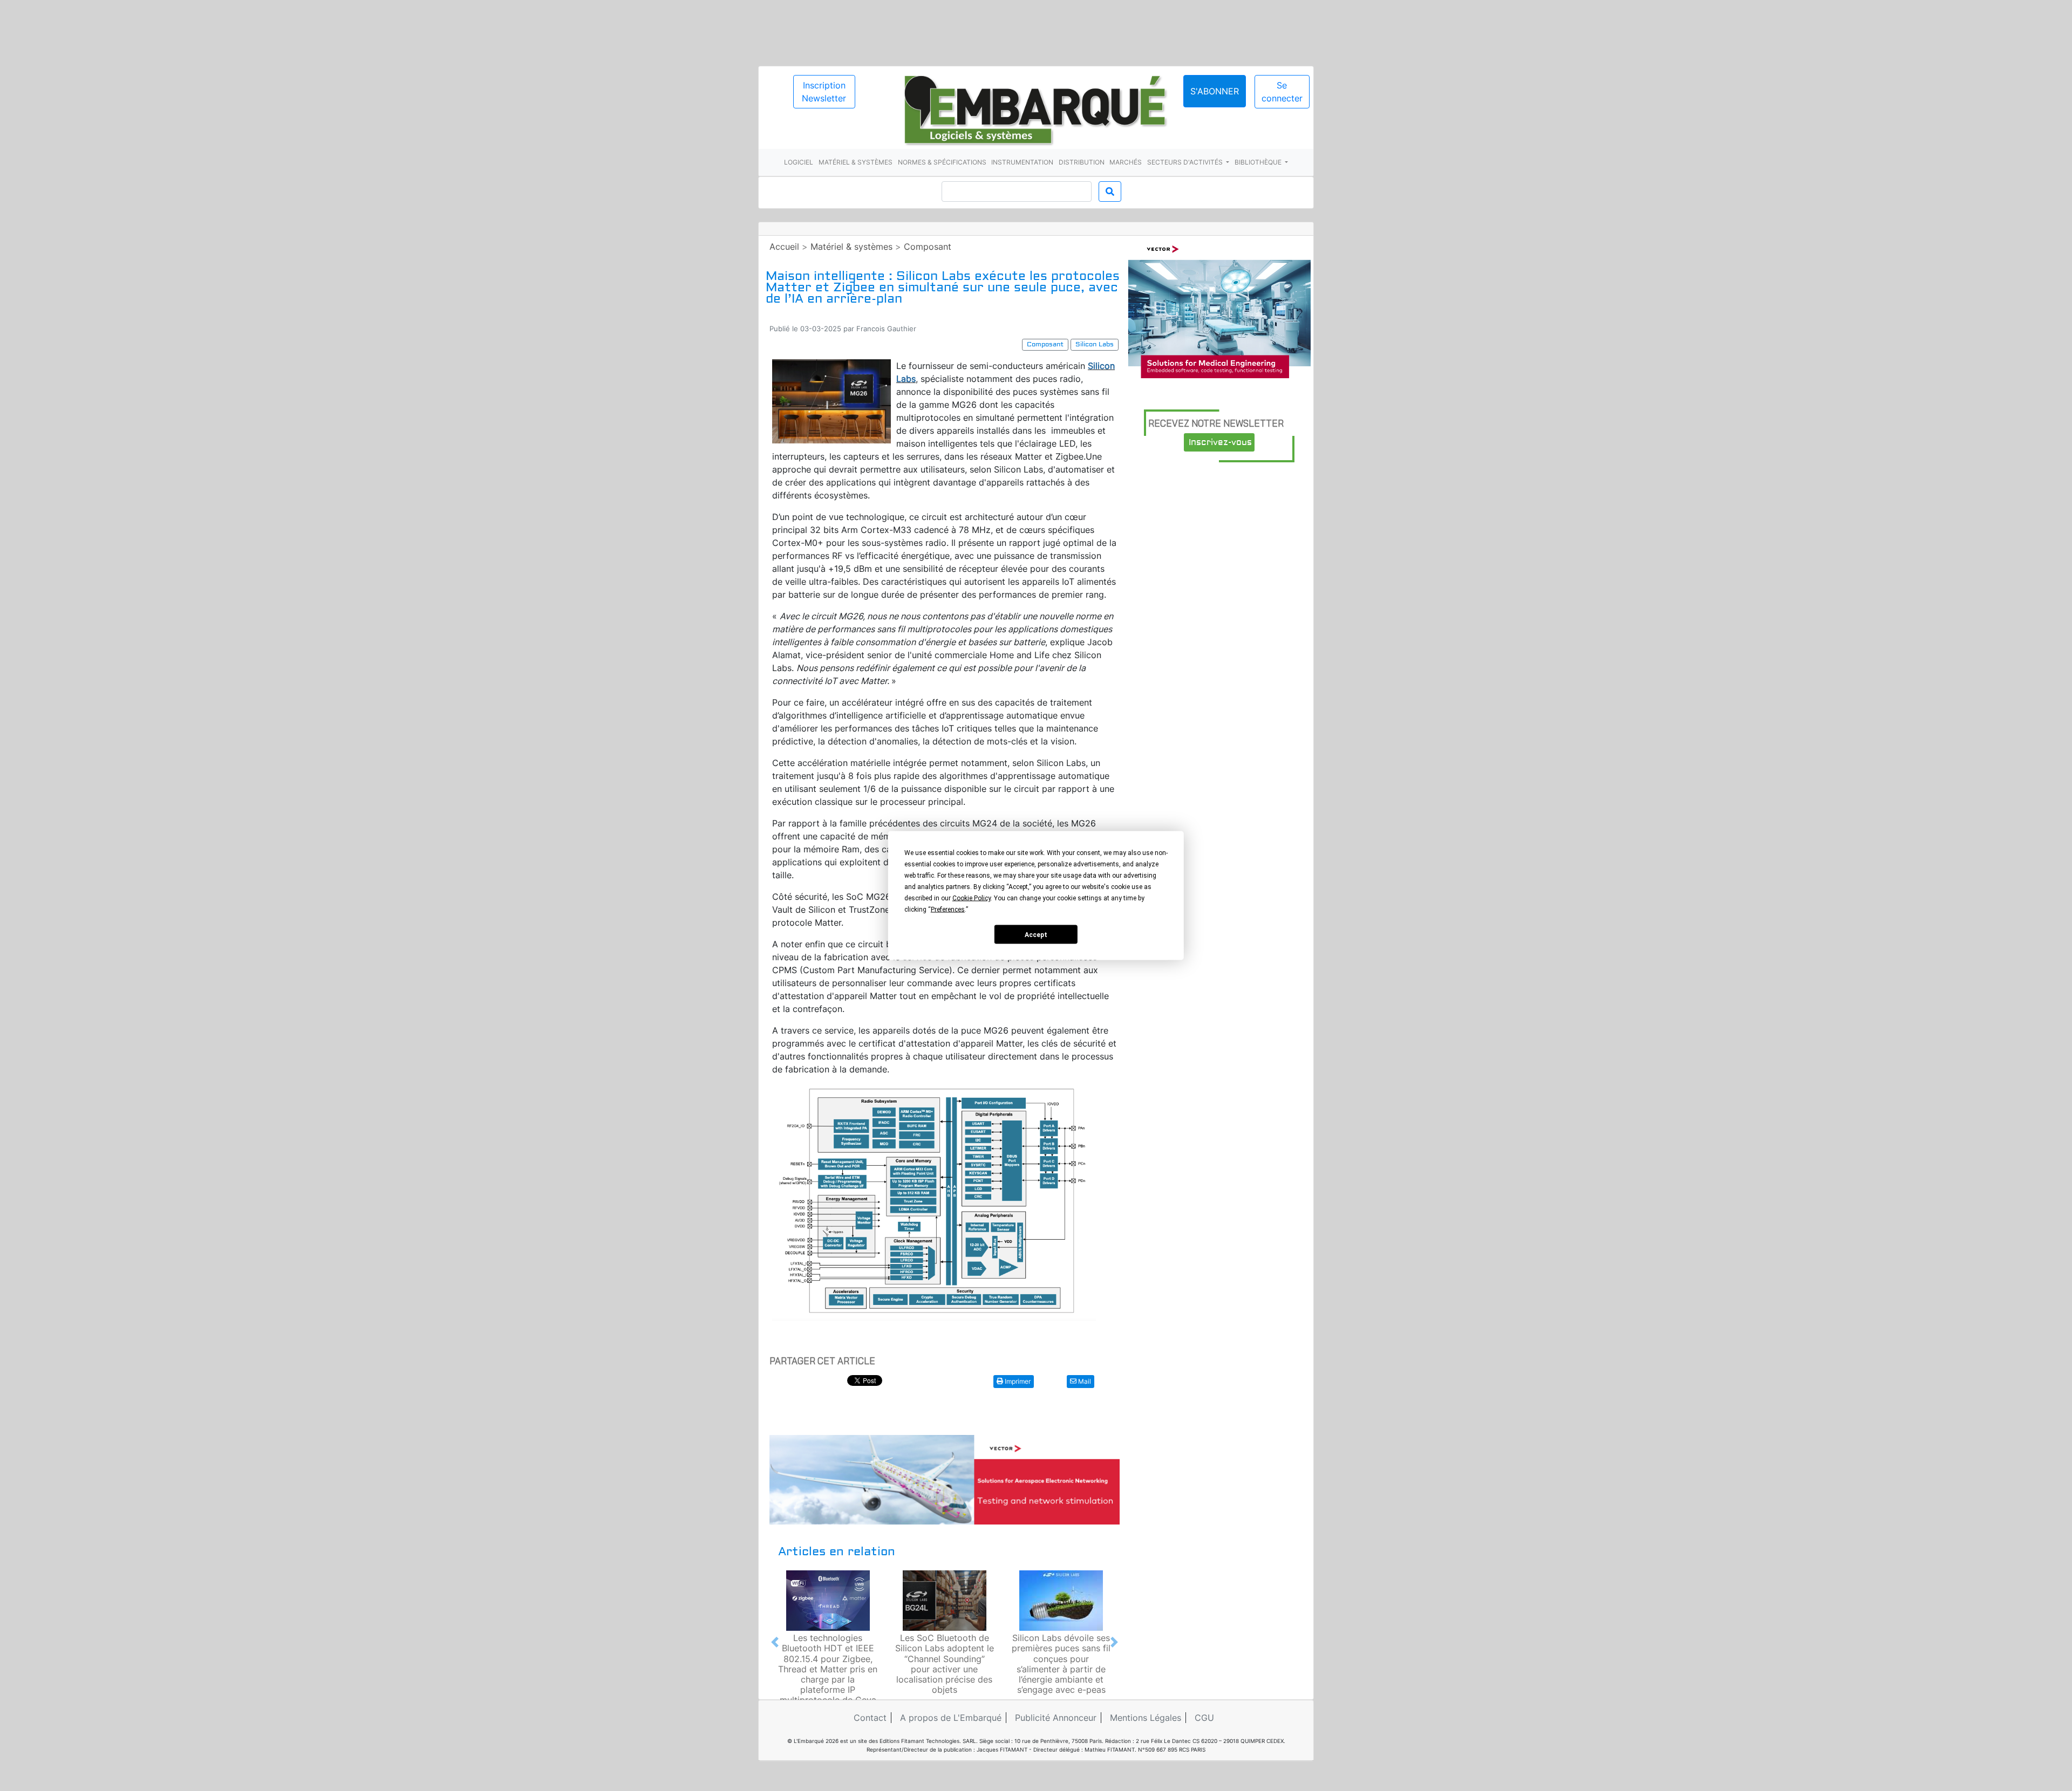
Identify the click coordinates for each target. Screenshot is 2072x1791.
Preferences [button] (948, 910)
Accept (1036, 934)
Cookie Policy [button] (972, 898)
